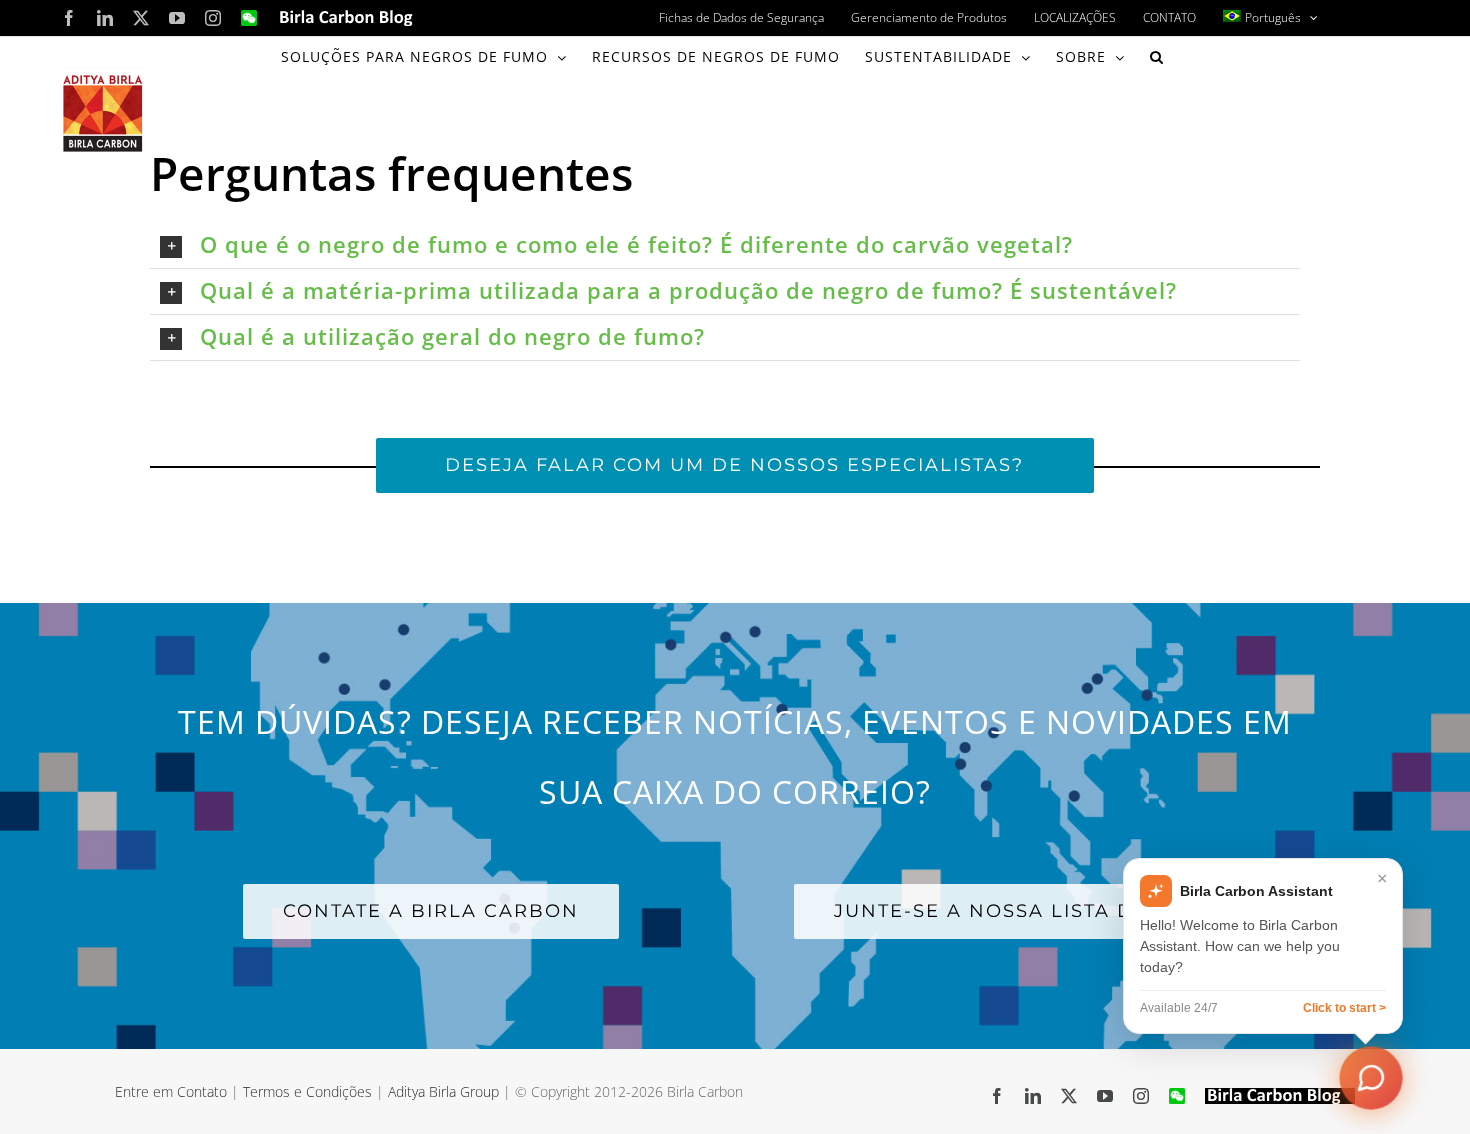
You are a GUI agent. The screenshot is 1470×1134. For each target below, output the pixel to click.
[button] (1157, 57)
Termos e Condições (307, 1091)
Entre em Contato (171, 1091)
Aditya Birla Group (443, 1091)
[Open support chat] (1371, 1078)
